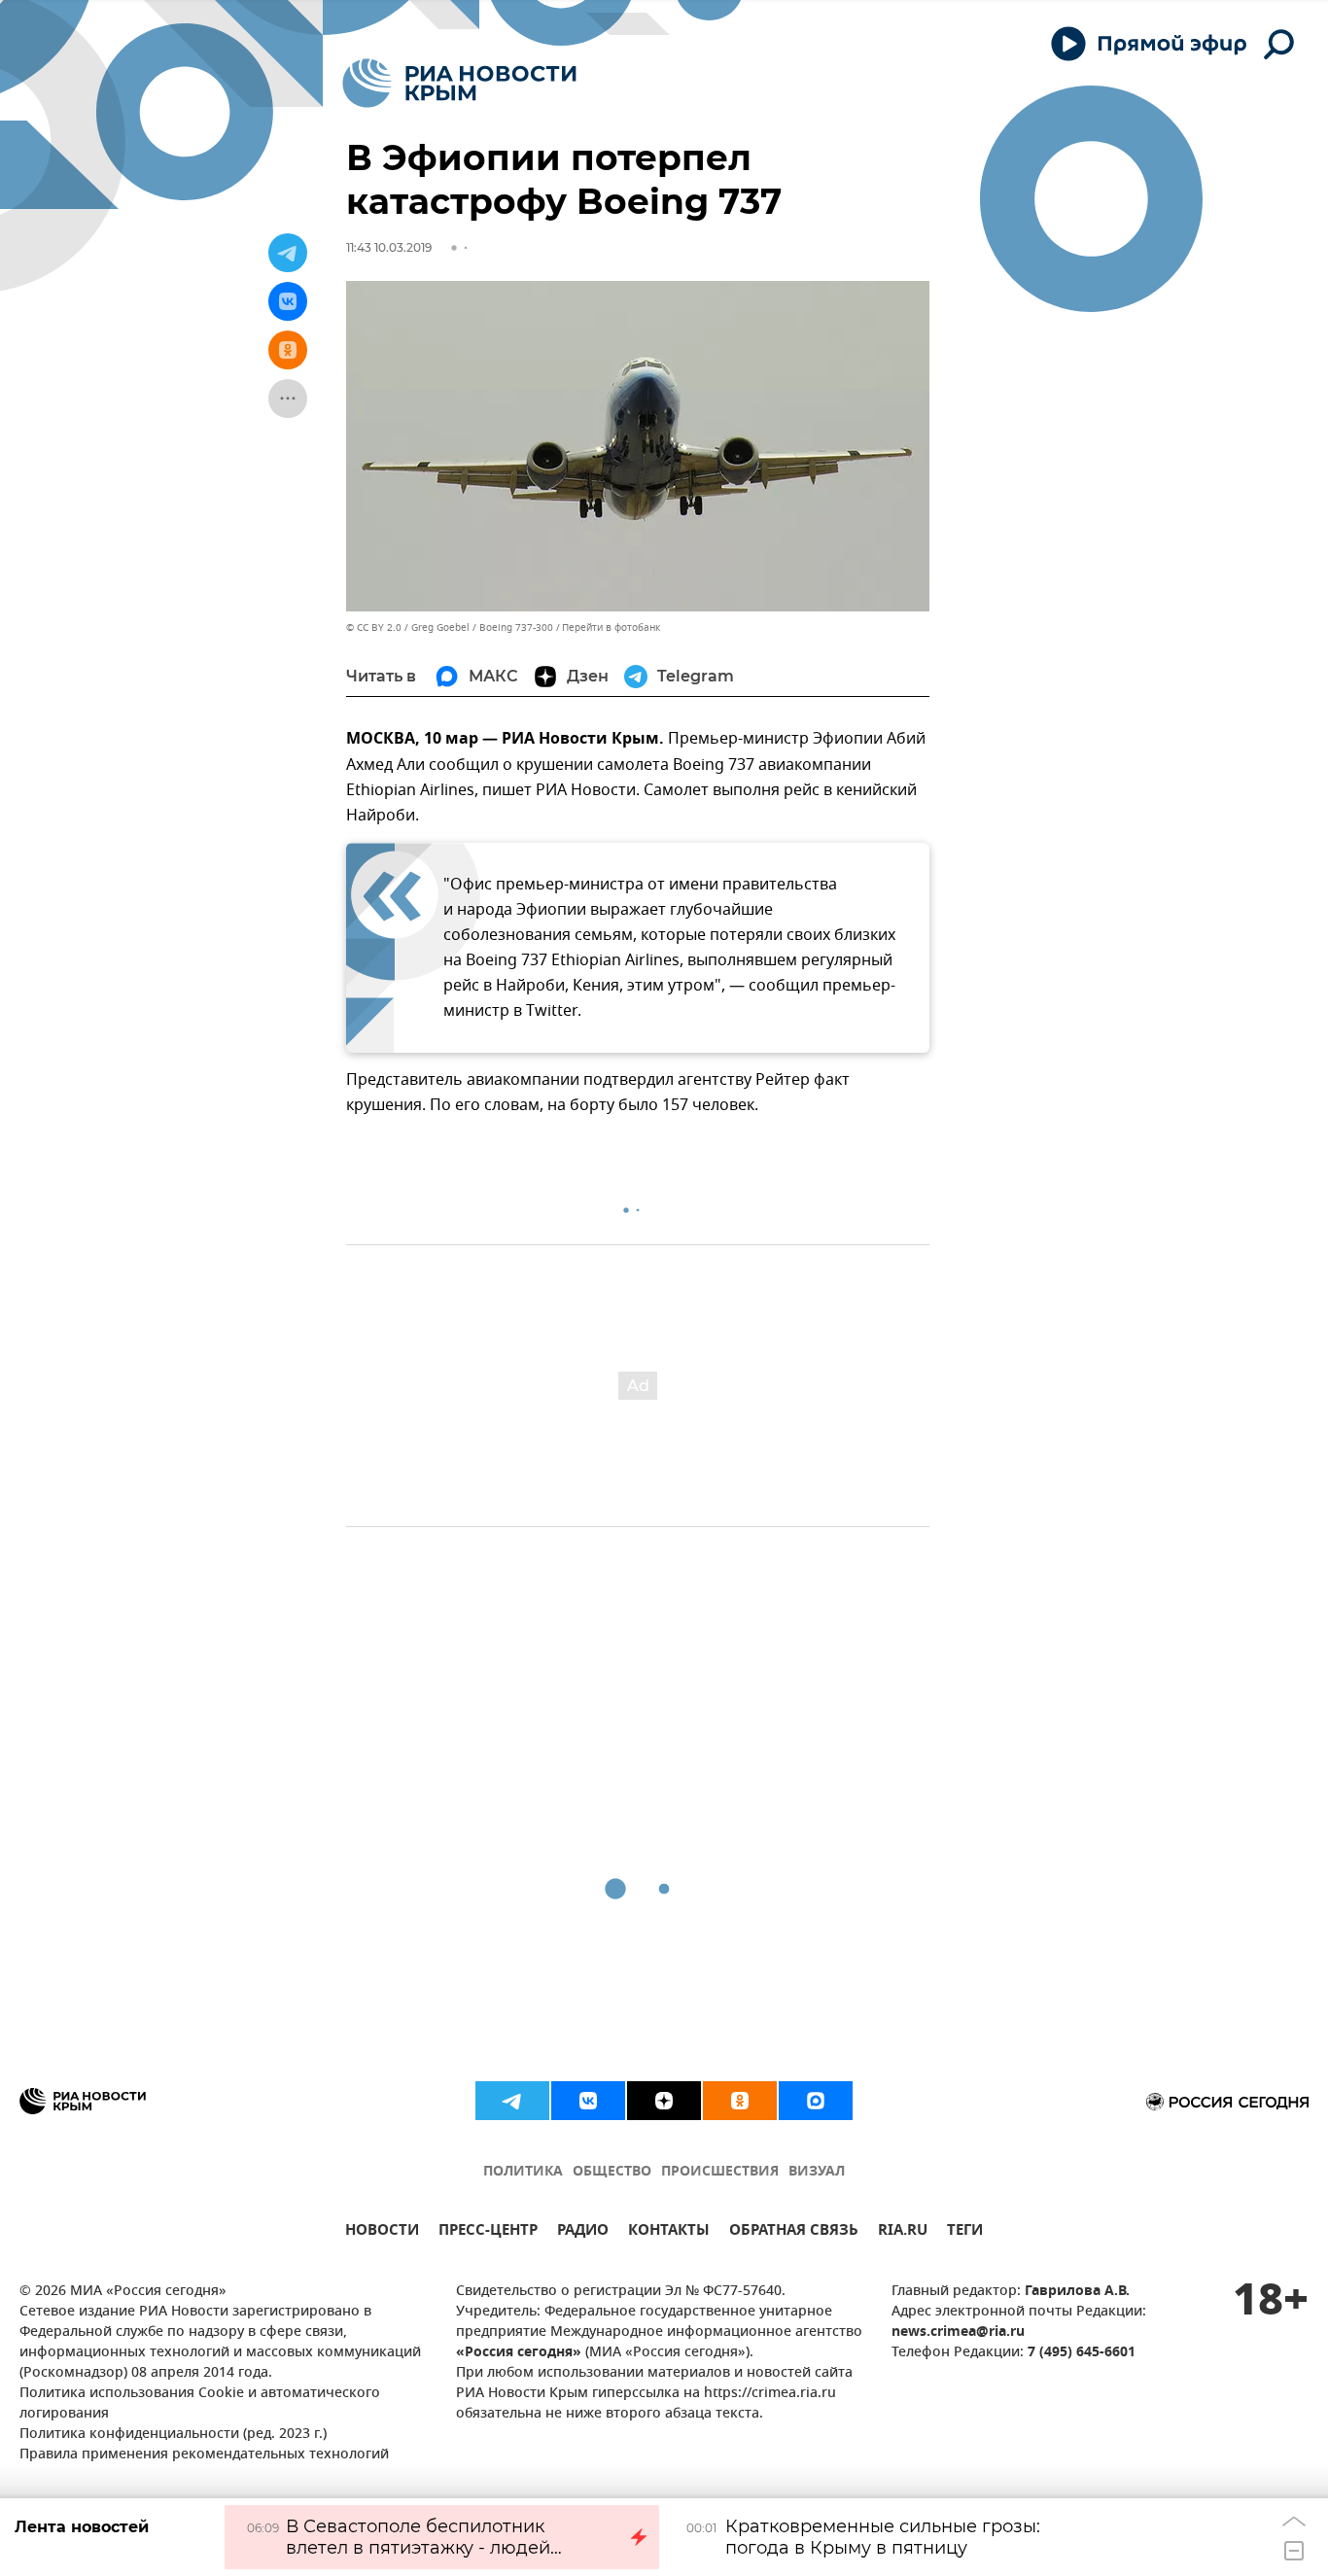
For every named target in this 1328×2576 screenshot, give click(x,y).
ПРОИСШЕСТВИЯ (720, 2172)
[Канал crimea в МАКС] (816, 2101)
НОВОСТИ (382, 2232)
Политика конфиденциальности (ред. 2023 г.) (173, 2435)
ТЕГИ (965, 2232)
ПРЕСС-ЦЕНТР (488, 2232)
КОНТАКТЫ (669, 2232)
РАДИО (583, 2232)
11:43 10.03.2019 (389, 247)
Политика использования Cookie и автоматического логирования (200, 2404)
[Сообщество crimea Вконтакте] (588, 2101)
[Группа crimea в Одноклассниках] (740, 2101)
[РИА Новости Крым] (459, 83)
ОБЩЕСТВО (612, 2172)
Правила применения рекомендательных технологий (204, 2455)
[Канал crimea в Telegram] (512, 2101)
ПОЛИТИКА (523, 2172)
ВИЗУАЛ (817, 2172)
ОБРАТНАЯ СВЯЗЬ (794, 2232)
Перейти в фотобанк (611, 627)
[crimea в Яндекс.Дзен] (664, 2101)
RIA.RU (903, 2232)
